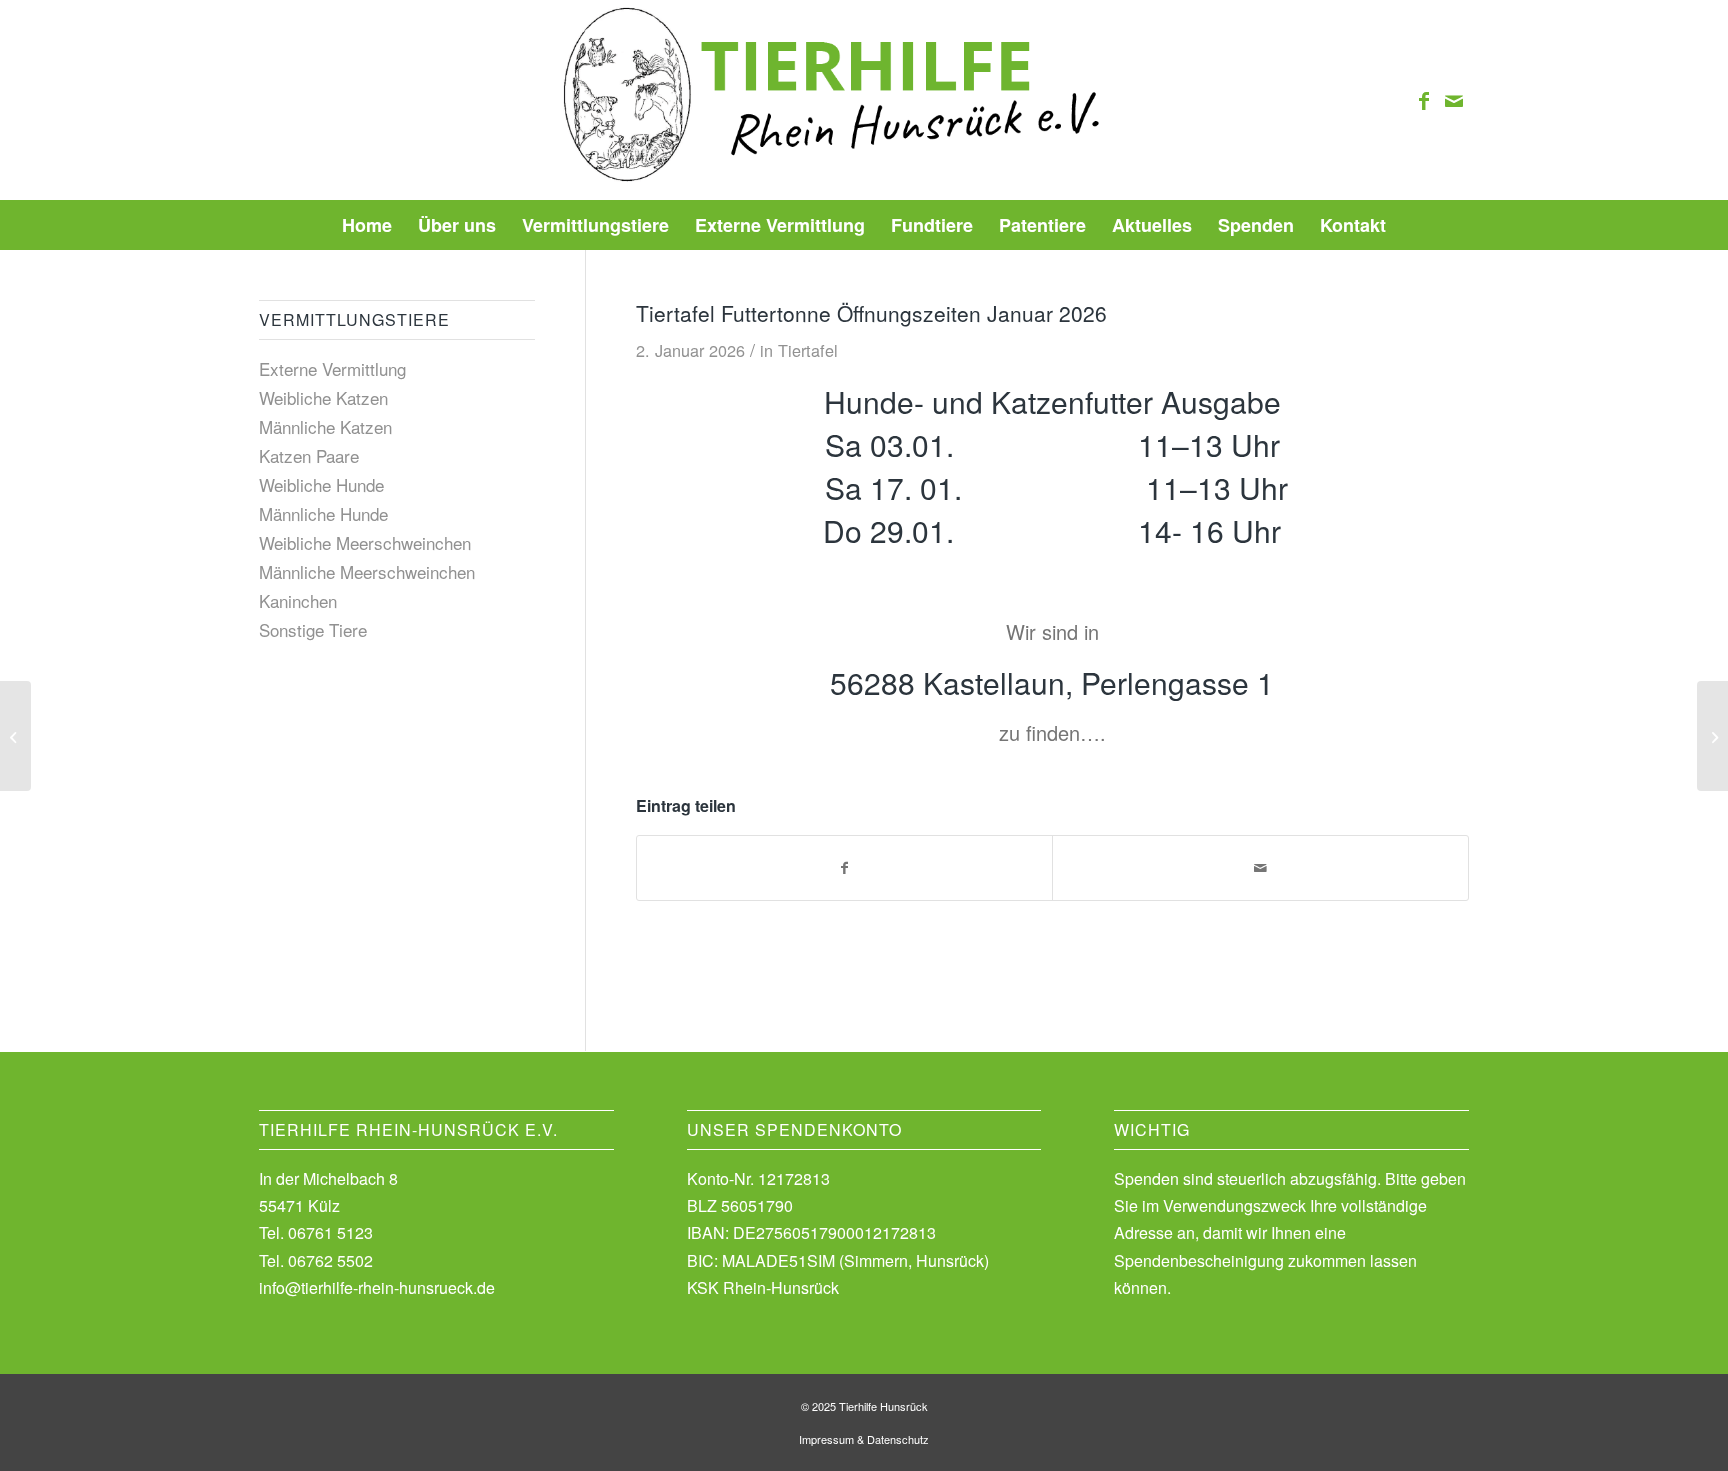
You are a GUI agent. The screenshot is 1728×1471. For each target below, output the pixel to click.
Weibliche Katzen (323, 397)
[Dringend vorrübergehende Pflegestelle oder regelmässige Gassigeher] (1712, 736)
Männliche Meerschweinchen (367, 571)
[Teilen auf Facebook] (845, 868)
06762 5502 (330, 1260)
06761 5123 (330, 1232)
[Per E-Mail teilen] (1260, 868)
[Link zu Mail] (1454, 100)
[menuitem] (367, 225)
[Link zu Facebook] (1424, 100)
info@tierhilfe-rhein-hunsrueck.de (377, 1287)
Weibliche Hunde (321, 484)
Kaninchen (298, 600)
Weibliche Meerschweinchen (365, 542)
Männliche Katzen (325, 426)
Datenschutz (898, 1439)
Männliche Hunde (323, 513)
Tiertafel (808, 350)
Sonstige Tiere (313, 629)
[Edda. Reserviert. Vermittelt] (15, 736)
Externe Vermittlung (332, 368)
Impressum (826, 1439)
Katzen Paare (309, 455)
